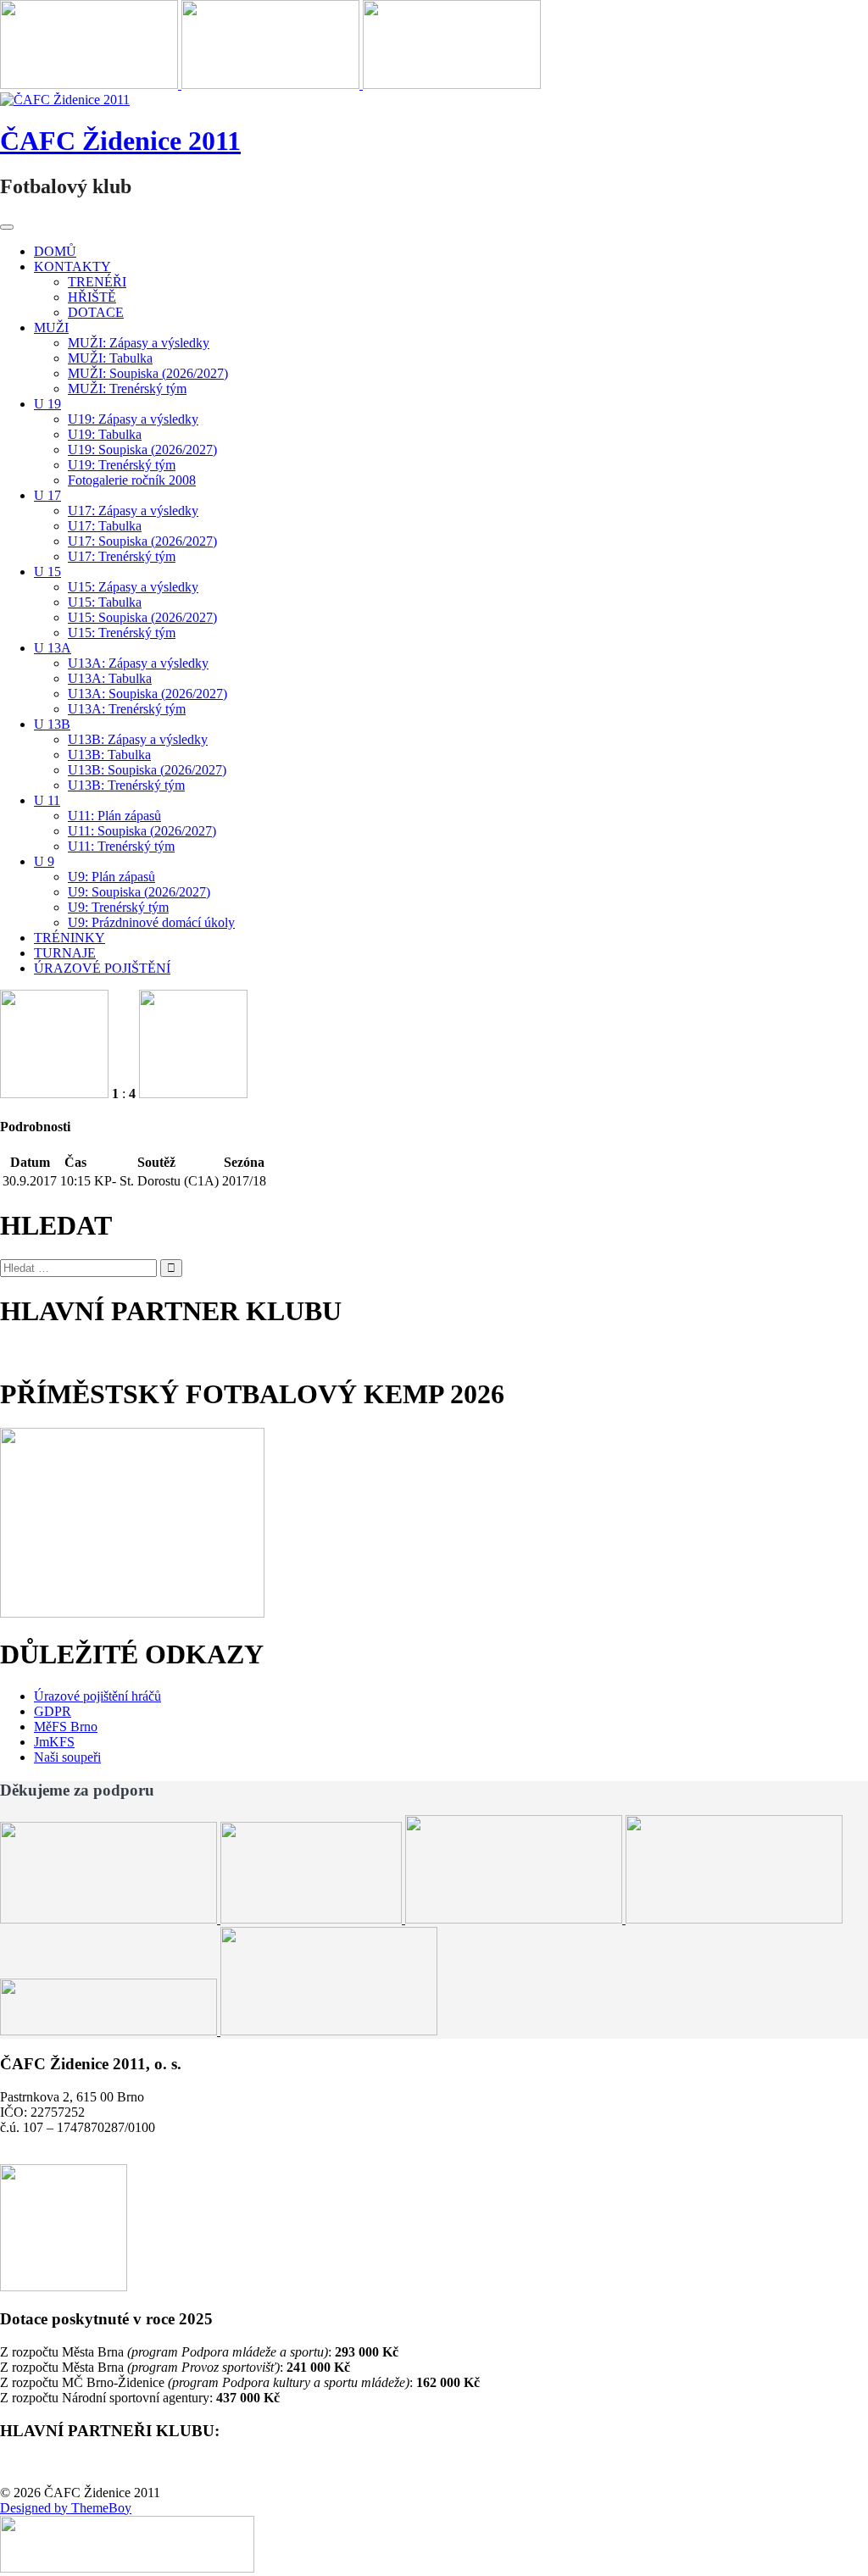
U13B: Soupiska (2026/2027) (147, 770)
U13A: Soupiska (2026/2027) (147, 694)
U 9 (44, 861)
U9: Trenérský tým (118, 907)
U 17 (47, 495)
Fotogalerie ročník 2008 (132, 480)
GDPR (53, 1711)
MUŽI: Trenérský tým (127, 389)
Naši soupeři (67, 1757)
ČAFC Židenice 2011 (120, 141)
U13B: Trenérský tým (126, 785)
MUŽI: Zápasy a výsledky (139, 343)
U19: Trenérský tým (122, 465)
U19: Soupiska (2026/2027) (142, 450)
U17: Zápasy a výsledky (133, 511)
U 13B (52, 724)
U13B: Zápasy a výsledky (138, 739)
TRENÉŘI (97, 282)
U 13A (53, 648)
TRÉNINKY (70, 938)
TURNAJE (65, 953)
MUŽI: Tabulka (110, 358)
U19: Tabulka (105, 434)
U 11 (47, 800)
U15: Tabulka (105, 602)
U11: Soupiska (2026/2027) (142, 831)
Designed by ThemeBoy (66, 2508)
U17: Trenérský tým (122, 556)
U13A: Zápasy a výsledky (138, 663)
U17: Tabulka (105, 526)
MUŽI (51, 328)
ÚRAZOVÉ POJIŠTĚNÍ (102, 968)
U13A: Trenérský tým (127, 709)
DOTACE (96, 312)
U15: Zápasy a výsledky (133, 587)
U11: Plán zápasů (114, 816)
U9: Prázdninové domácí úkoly (151, 922)
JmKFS (54, 1742)
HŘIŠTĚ (92, 297)
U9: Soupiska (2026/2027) (139, 892)
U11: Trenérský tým (121, 846)
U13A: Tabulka (110, 678)
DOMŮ (55, 251)
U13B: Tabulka (109, 755)
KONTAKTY (72, 266)
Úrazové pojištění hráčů (97, 1696)
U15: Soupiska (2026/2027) (142, 617)
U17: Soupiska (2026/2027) (142, 541)
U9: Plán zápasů (111, 877)
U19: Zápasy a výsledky (133, 419)
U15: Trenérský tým (122, 633)
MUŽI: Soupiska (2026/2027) (148, 373)
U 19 (47, 404)
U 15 (47, 572)
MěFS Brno (66, 1727)
